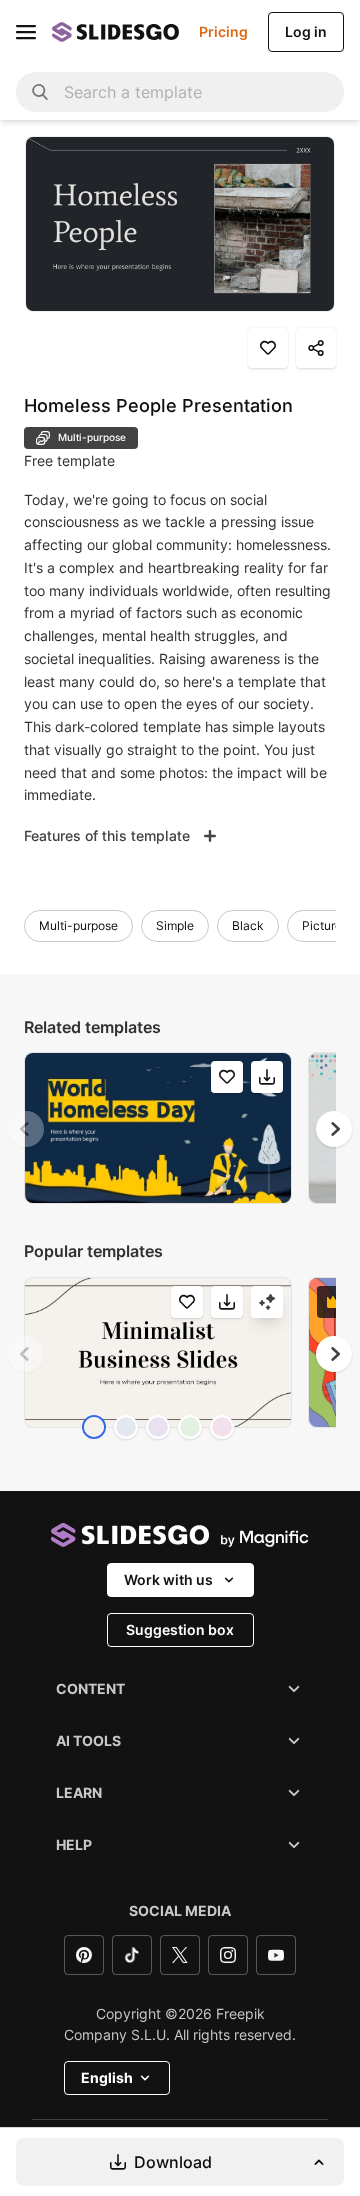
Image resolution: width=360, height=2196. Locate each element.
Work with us (168, 1579)
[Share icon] (316, 348)
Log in (306, 31)
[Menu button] (26, 32)
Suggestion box (180, 1629)
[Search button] (40, 92)
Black (248, 925)
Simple (175, 925)
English (107, 2077)
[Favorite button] (268, 348)
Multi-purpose (78, 925)
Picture (322, 925)
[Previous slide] (26, 1129)
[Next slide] (334, 1129)
